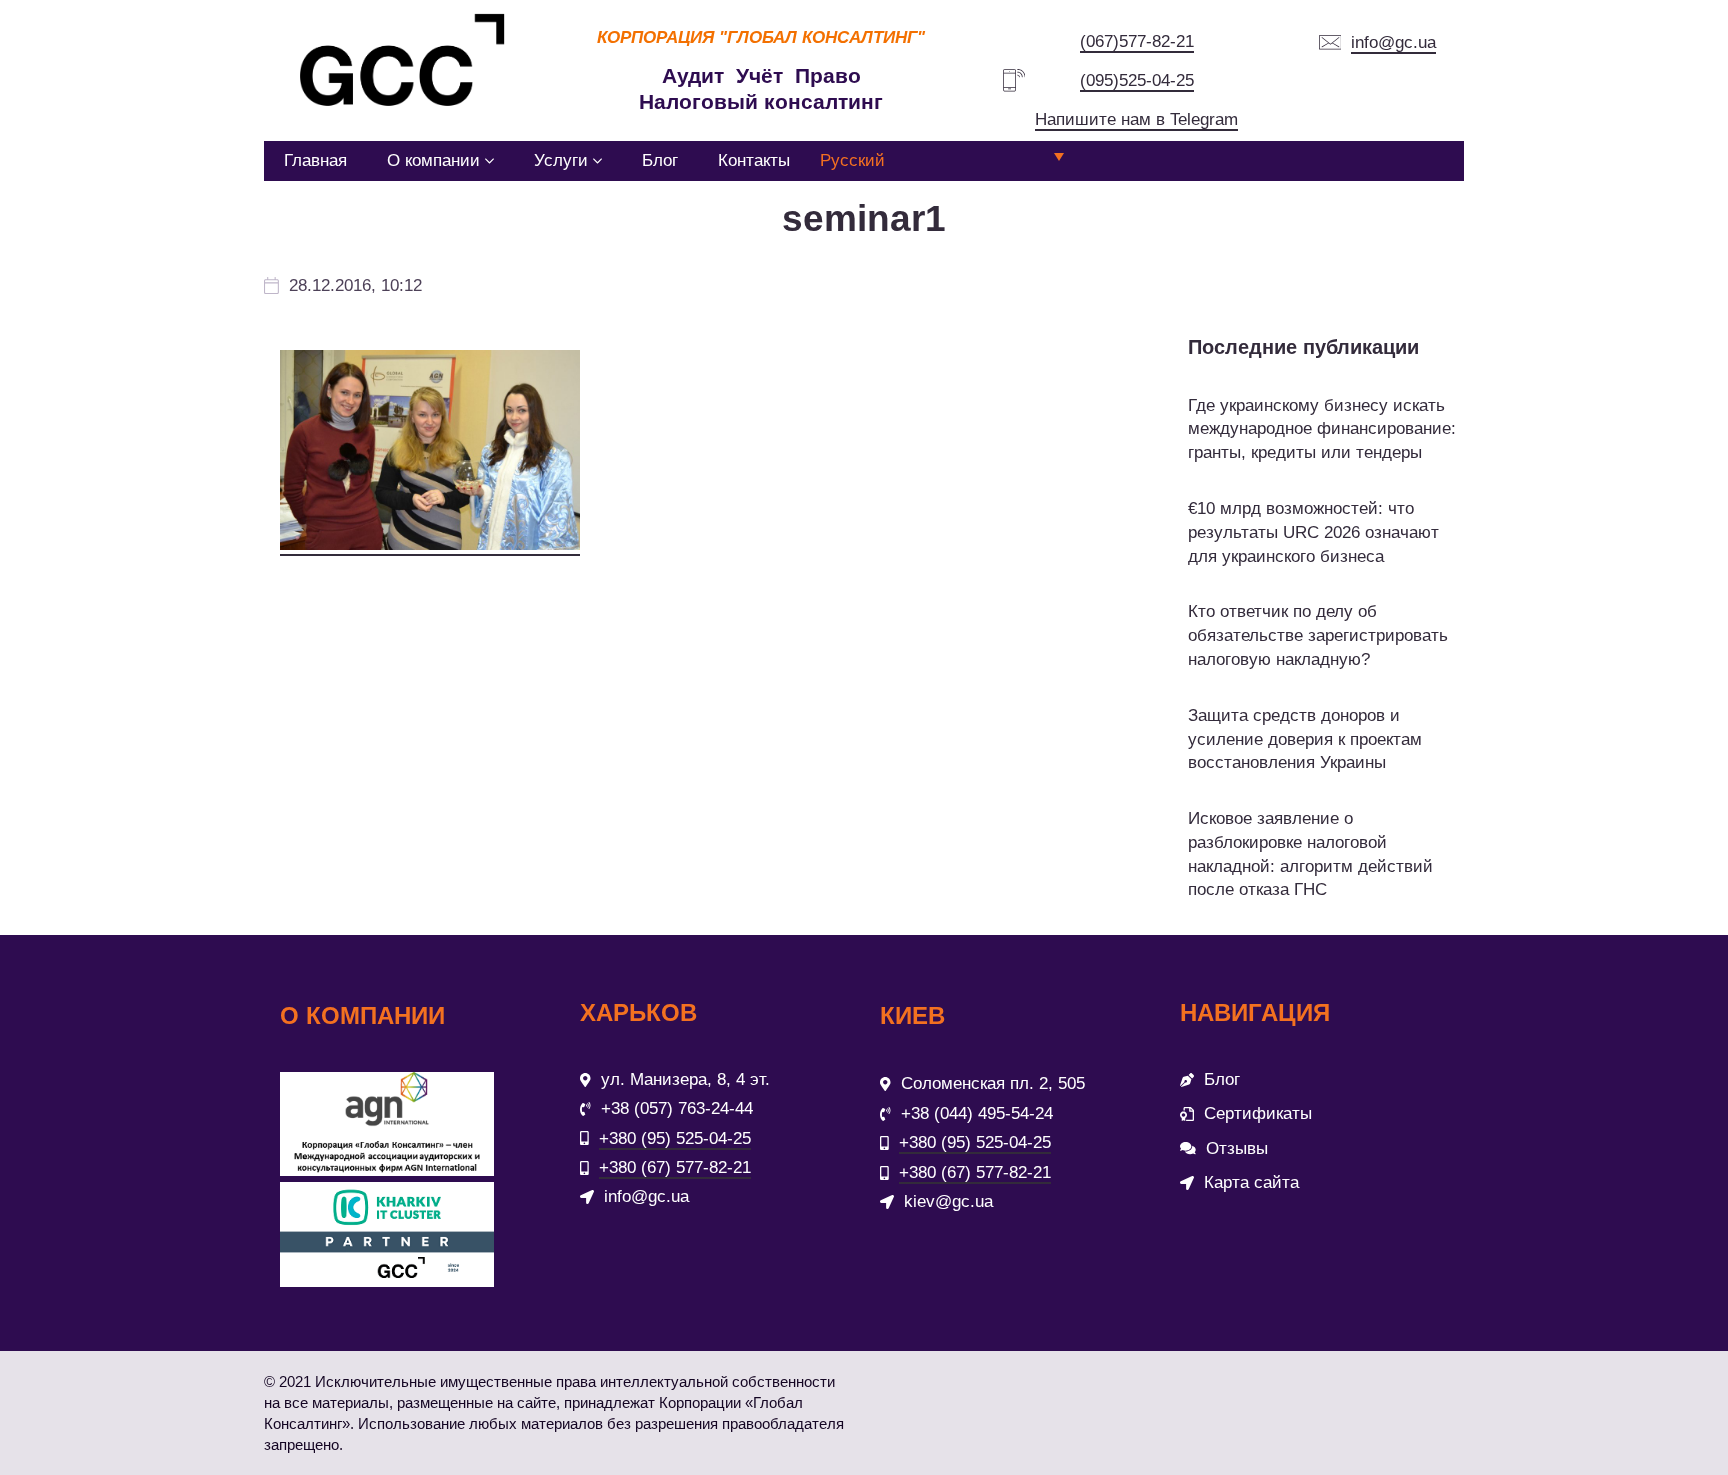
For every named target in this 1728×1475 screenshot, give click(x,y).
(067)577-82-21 (1137, 41)
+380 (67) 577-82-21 (675, 1167)
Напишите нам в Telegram (1136, 119)
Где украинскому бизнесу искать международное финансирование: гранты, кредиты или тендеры (1322, 429)
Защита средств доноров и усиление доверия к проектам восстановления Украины (1305, 739)
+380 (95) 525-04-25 (675, 1138)
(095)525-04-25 (1137, 80)
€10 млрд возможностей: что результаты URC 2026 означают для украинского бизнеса (1313, 532)
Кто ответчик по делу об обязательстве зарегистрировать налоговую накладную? (1318, 635)
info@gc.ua (1393, 42)
